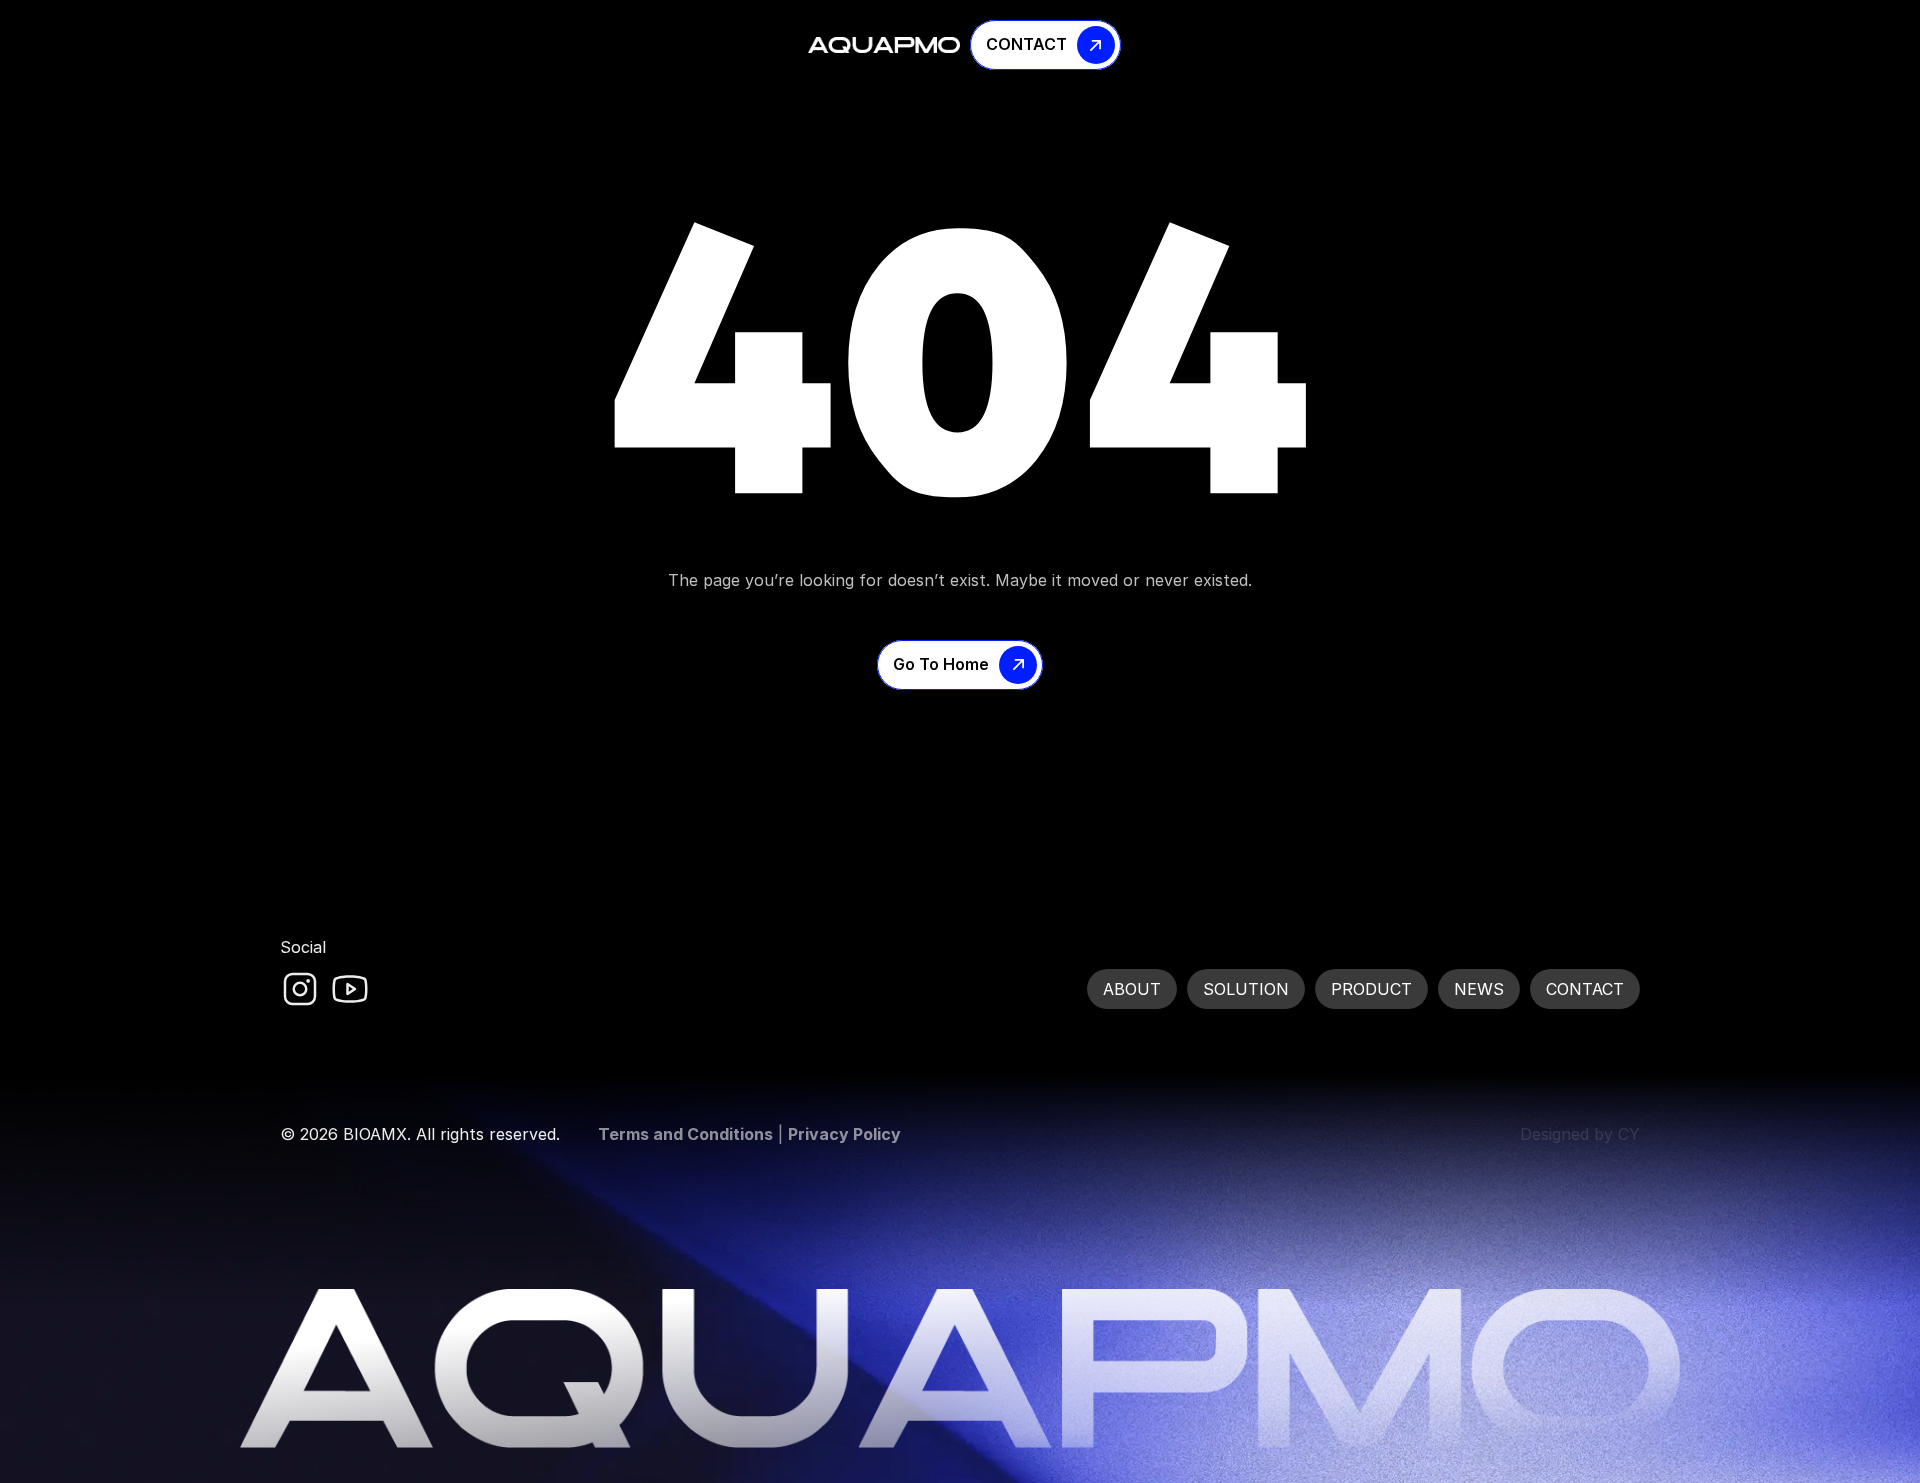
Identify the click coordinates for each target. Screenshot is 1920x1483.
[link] (300, 989)
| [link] (749, 1134)
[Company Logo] (884, 45)
